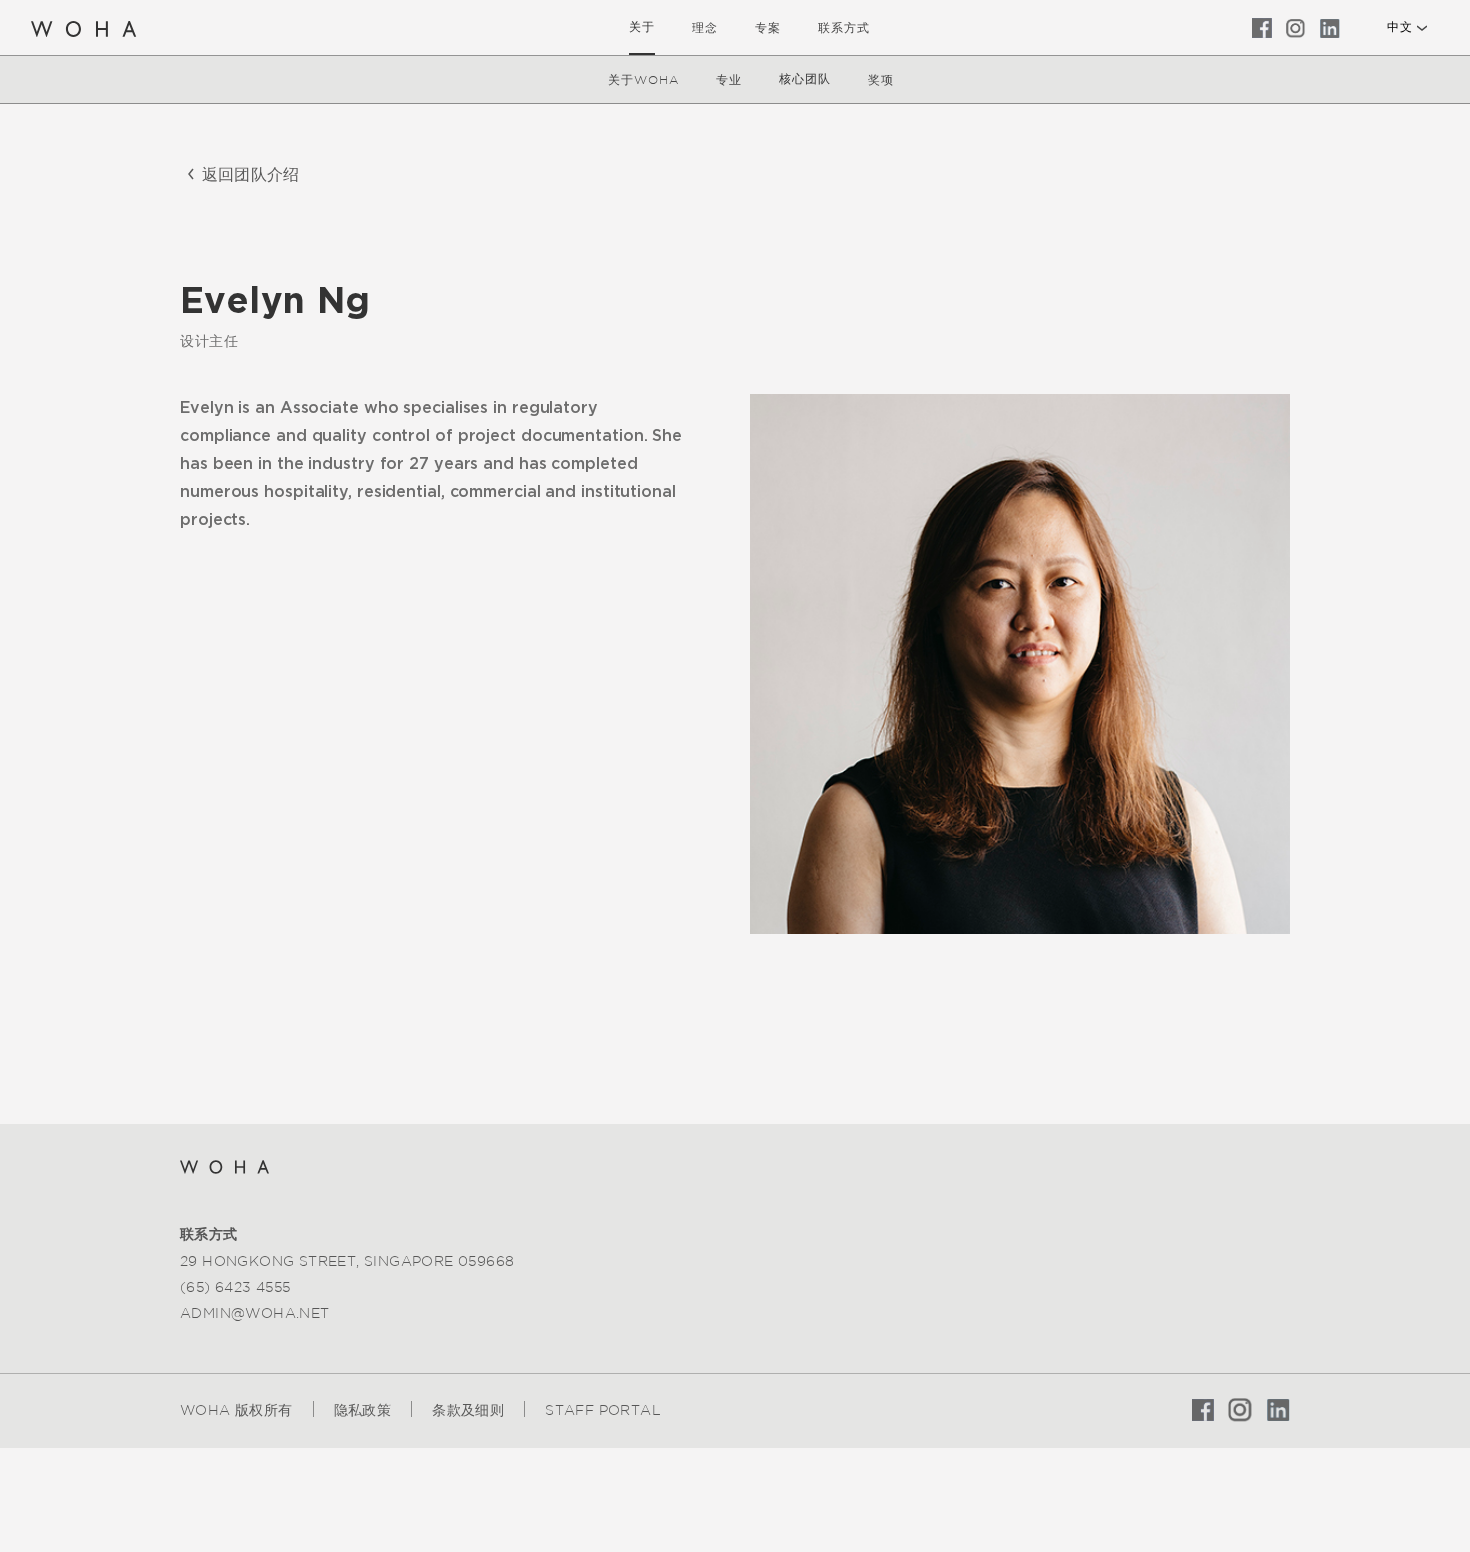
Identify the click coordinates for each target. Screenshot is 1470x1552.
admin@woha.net (255, 1313)
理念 (705, 27)
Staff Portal (603, 1410)
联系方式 (844, 27)
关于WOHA (643, 79)
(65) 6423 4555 (235, 1287)
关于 (642, 27)
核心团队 (805, 79)
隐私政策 (363, 1410)
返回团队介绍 (250, 174)
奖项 (881, 79)
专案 (768, 27)
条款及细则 (468, 1410)
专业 (729, 79)
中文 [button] (1399, 27)
